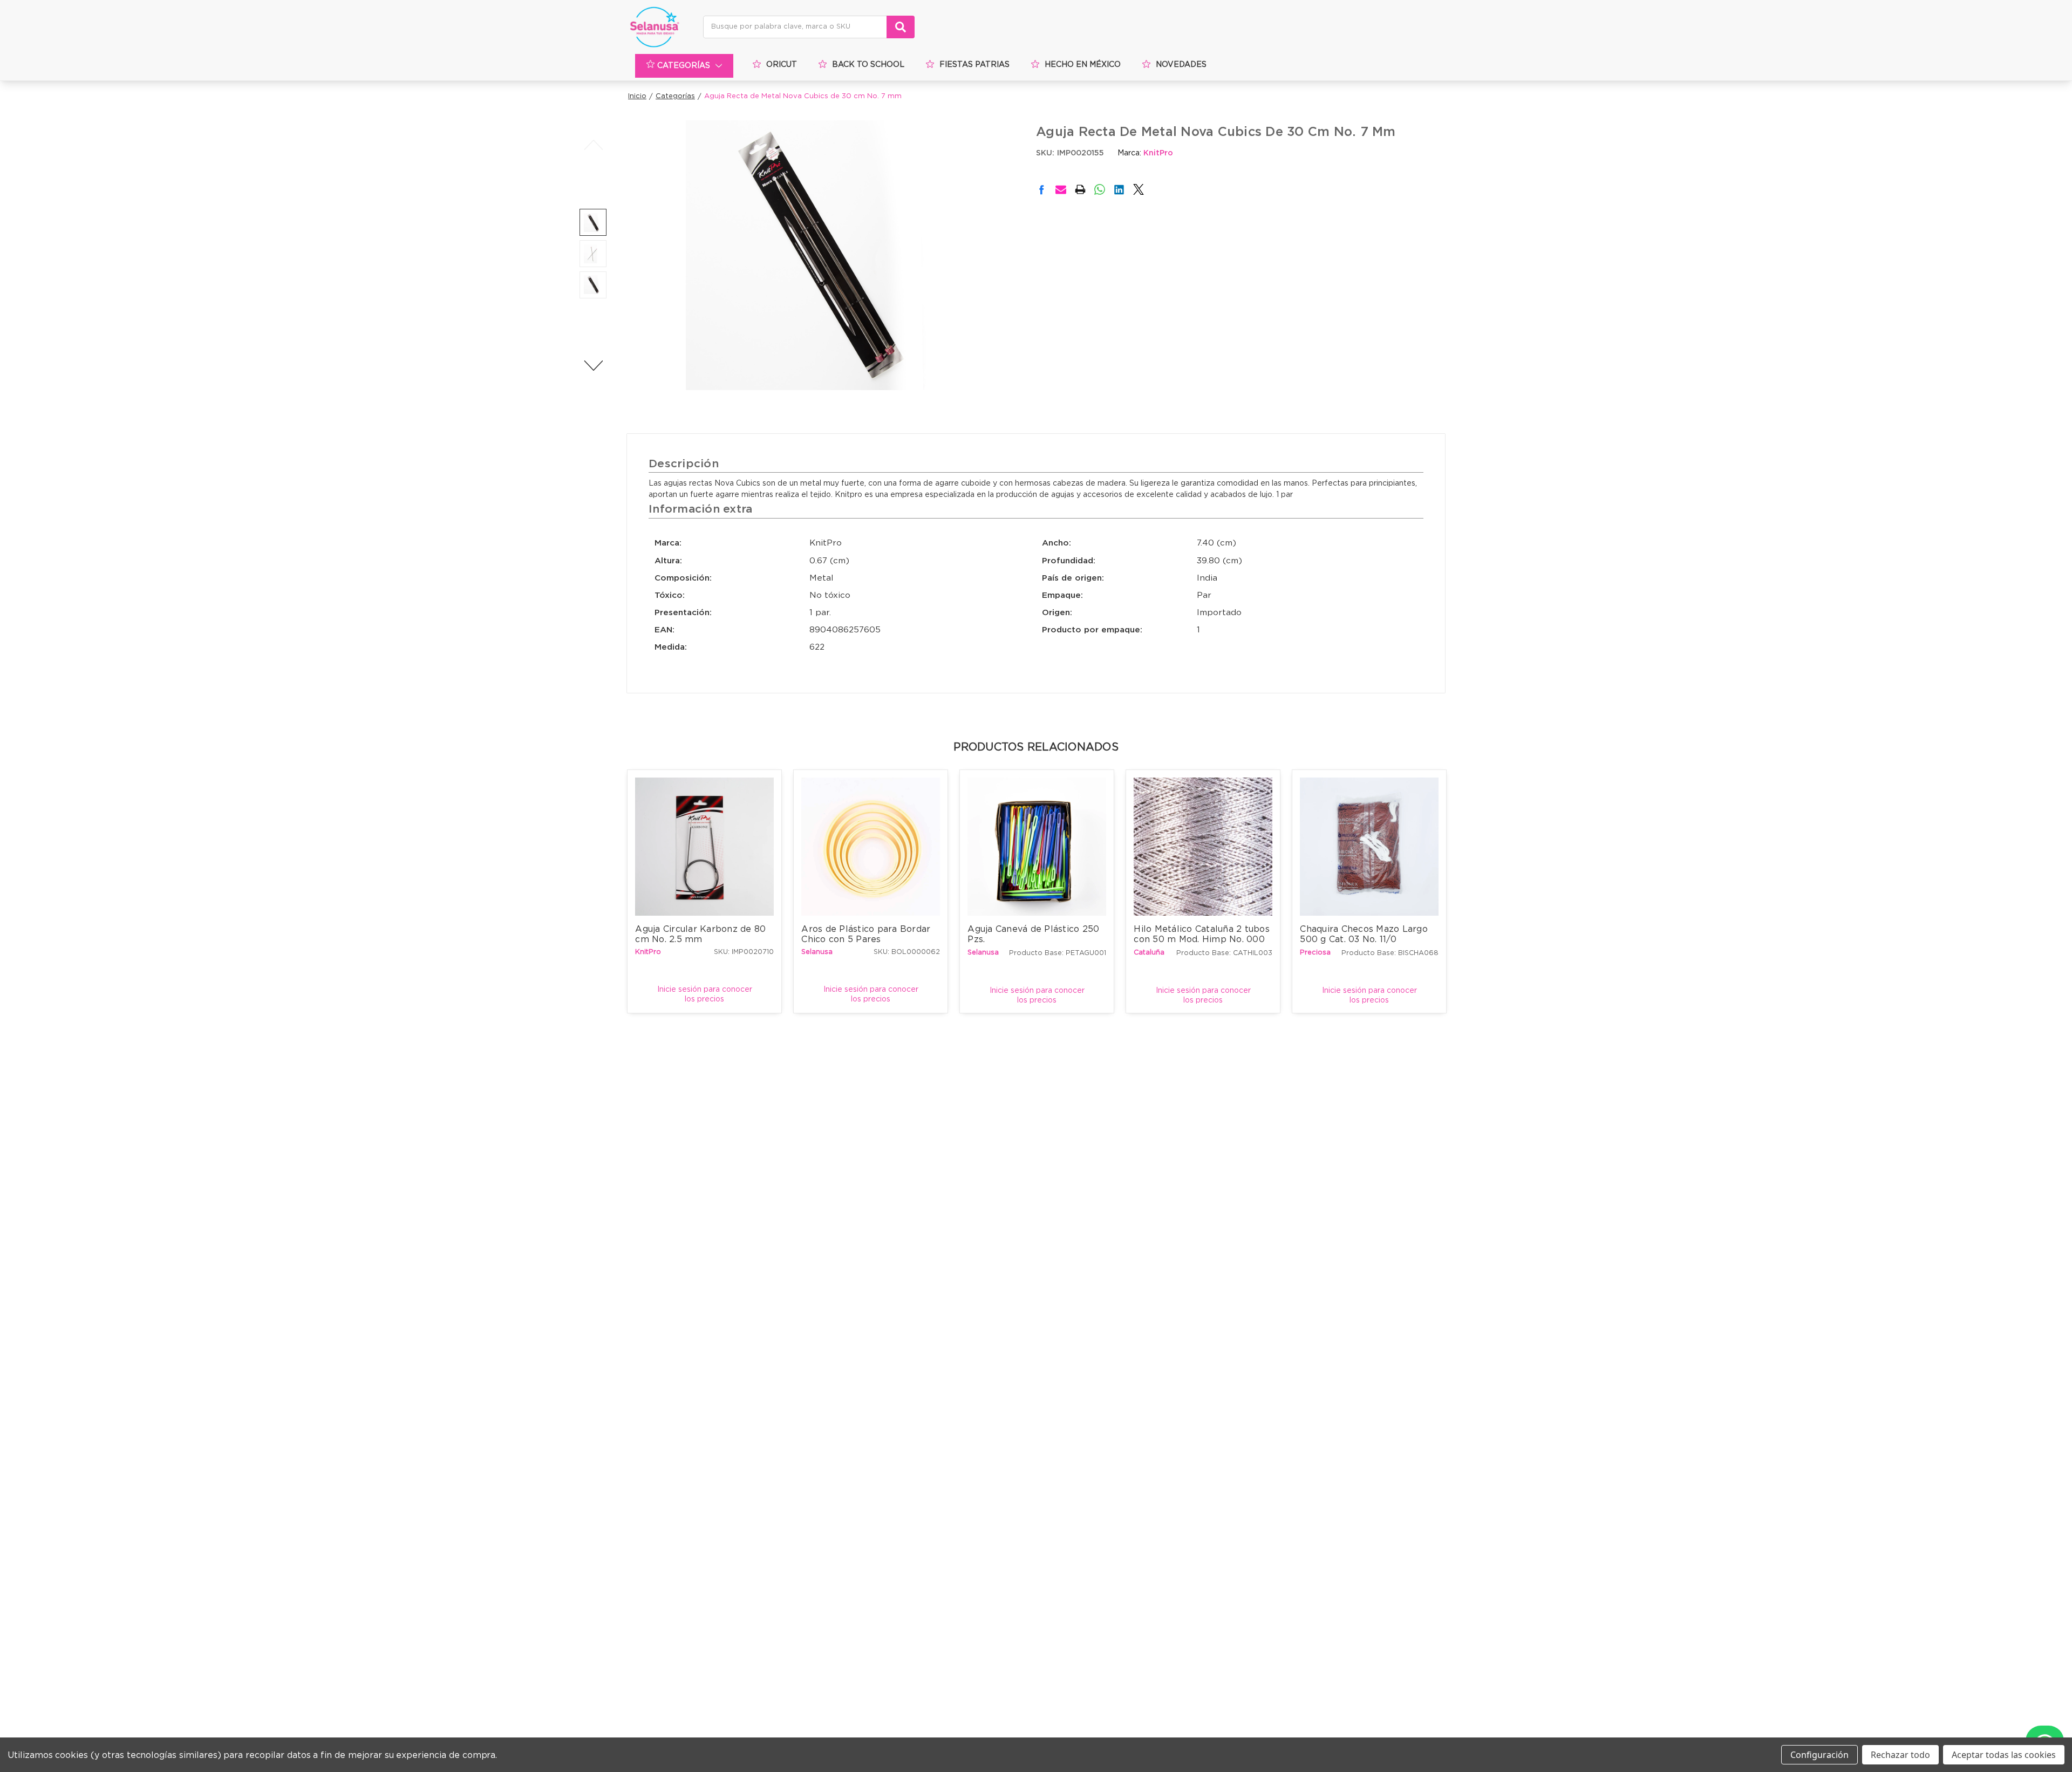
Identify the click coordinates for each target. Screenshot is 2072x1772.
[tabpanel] (705, 891)
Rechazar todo (1900, 1755)
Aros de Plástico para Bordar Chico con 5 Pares (867, 934)
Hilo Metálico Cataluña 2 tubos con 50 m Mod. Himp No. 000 (1203, 934)
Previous (593, 145)
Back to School (868, 65)
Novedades (1181, 65)
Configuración (1819, 1755)
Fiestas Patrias (974, 65)
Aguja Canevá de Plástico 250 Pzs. (1035, 934)
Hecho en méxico (1083, 65)
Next (593, 365)
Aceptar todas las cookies (2004, 1755)
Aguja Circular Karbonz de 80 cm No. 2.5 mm (702, 934)
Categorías (684, 66)
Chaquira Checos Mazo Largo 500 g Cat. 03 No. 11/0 (1365, 934)
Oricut (782, 65)
